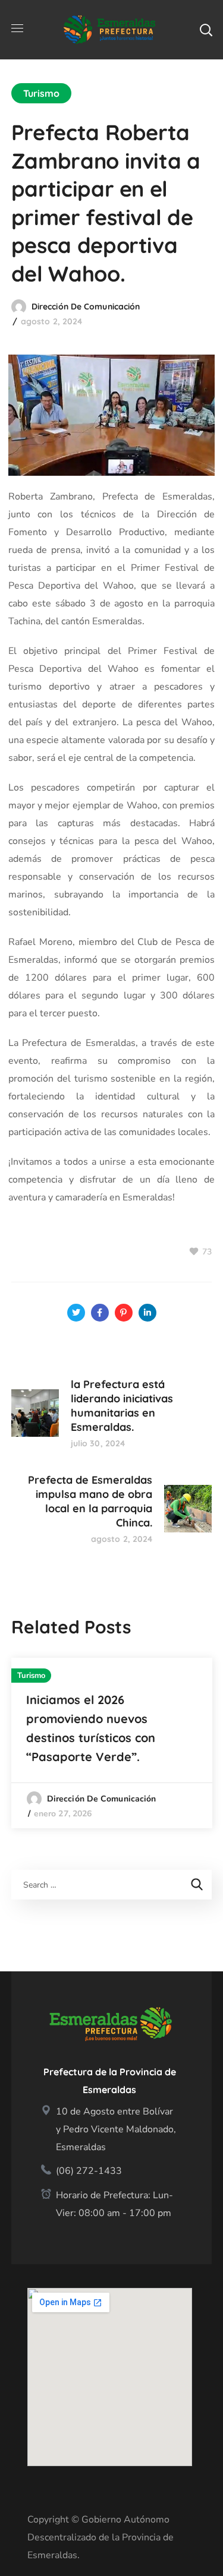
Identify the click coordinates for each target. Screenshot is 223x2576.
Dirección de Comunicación (86, 306)
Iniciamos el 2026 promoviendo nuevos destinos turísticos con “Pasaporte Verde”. (91, 1728)
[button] (206, 30)
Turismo (42, 93)
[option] (112, 1743)
